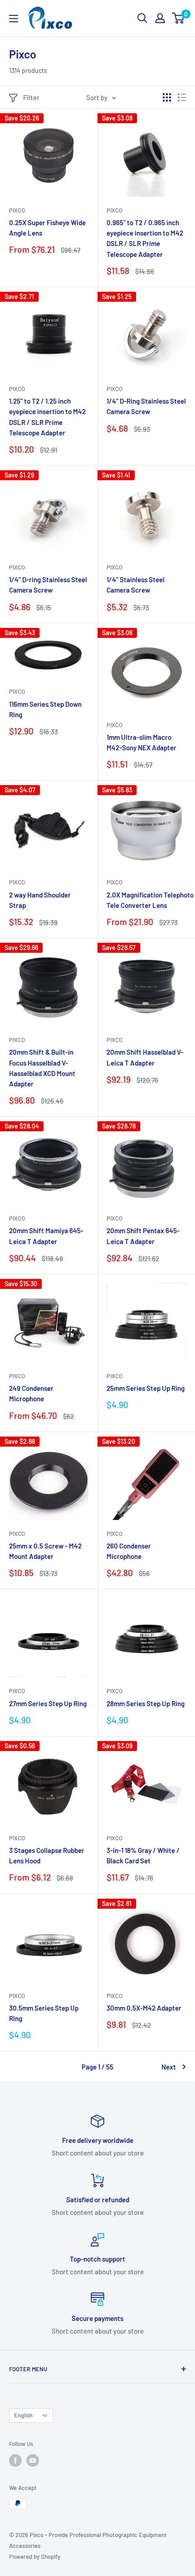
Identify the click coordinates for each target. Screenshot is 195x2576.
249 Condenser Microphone (31, 1393)
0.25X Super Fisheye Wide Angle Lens (47, 228)
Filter (31, 97)
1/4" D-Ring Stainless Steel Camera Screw (146, 406)
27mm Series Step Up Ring (48, 1703)
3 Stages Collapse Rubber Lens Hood (47, 1855)
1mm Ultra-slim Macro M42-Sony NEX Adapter (141, 742)
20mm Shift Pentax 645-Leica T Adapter (143, 1236)
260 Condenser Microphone (129, 1551)
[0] (178, 18)
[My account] (160, 18)
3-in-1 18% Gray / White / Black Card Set (143, 1855)
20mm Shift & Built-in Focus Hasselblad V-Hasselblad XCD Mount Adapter (42, 1068)
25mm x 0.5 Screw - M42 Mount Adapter (45, 1551)
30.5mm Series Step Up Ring (44, 2013)
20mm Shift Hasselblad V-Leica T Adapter (145, 1057)
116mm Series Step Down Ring (45, 709)
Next (169, 2067)
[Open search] (142, 18)
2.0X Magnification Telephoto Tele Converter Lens (146, 900)
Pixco (17, 210)
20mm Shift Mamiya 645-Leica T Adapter (46, 1236)
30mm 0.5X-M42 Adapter (144, 2008)
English (23, 2415)
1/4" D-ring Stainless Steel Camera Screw (48, 585)
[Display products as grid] (167, 97)
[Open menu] (14, 19)
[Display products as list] (182, 97)
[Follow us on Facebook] (15, 2460)
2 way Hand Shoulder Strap (40, 900)
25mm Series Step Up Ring (146, 1388)
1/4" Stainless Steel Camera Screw (136, 585)
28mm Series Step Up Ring (146, 1703)
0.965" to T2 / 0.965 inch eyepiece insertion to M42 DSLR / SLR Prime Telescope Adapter (145, 238)
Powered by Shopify (35, 2557)
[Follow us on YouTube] (33, 2460)
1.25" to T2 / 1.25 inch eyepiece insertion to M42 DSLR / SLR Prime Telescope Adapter (47, 417)
